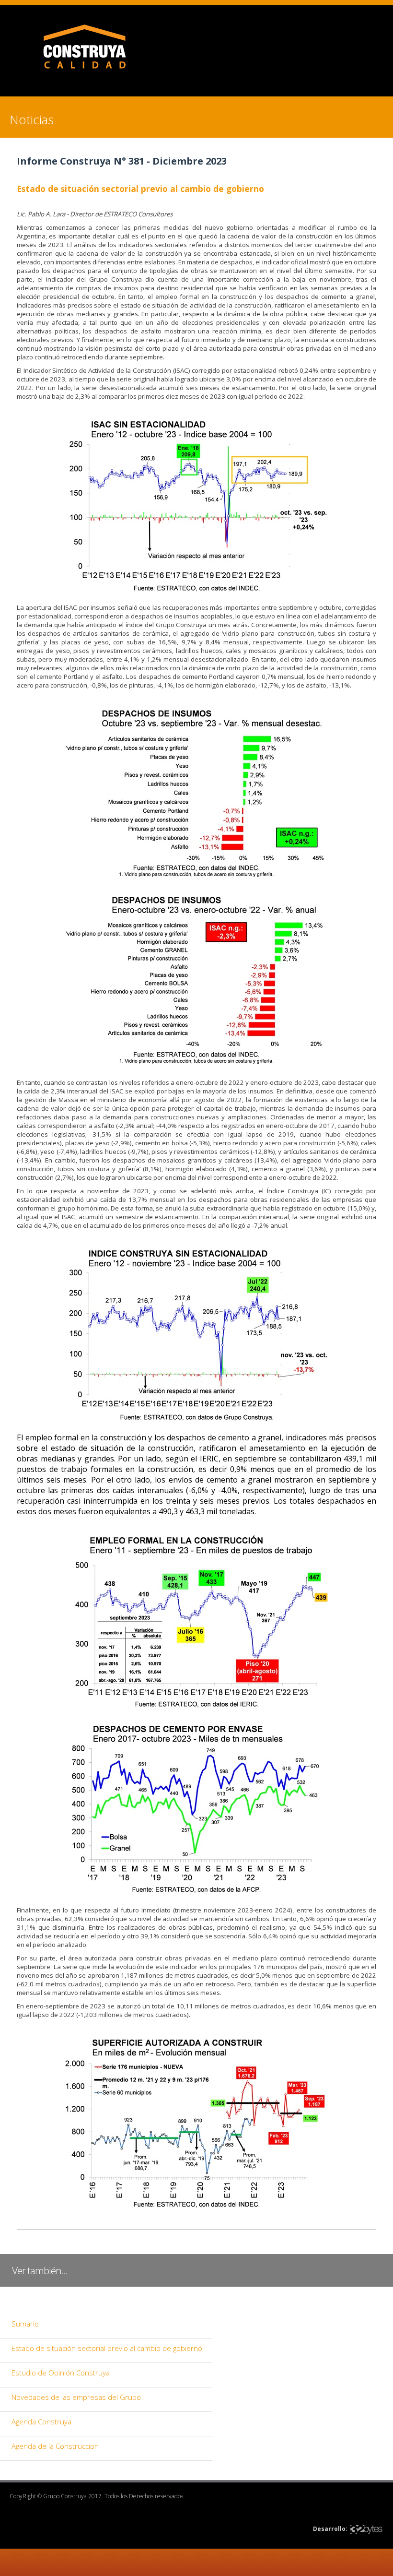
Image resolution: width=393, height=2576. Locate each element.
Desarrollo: (330, 2529)
